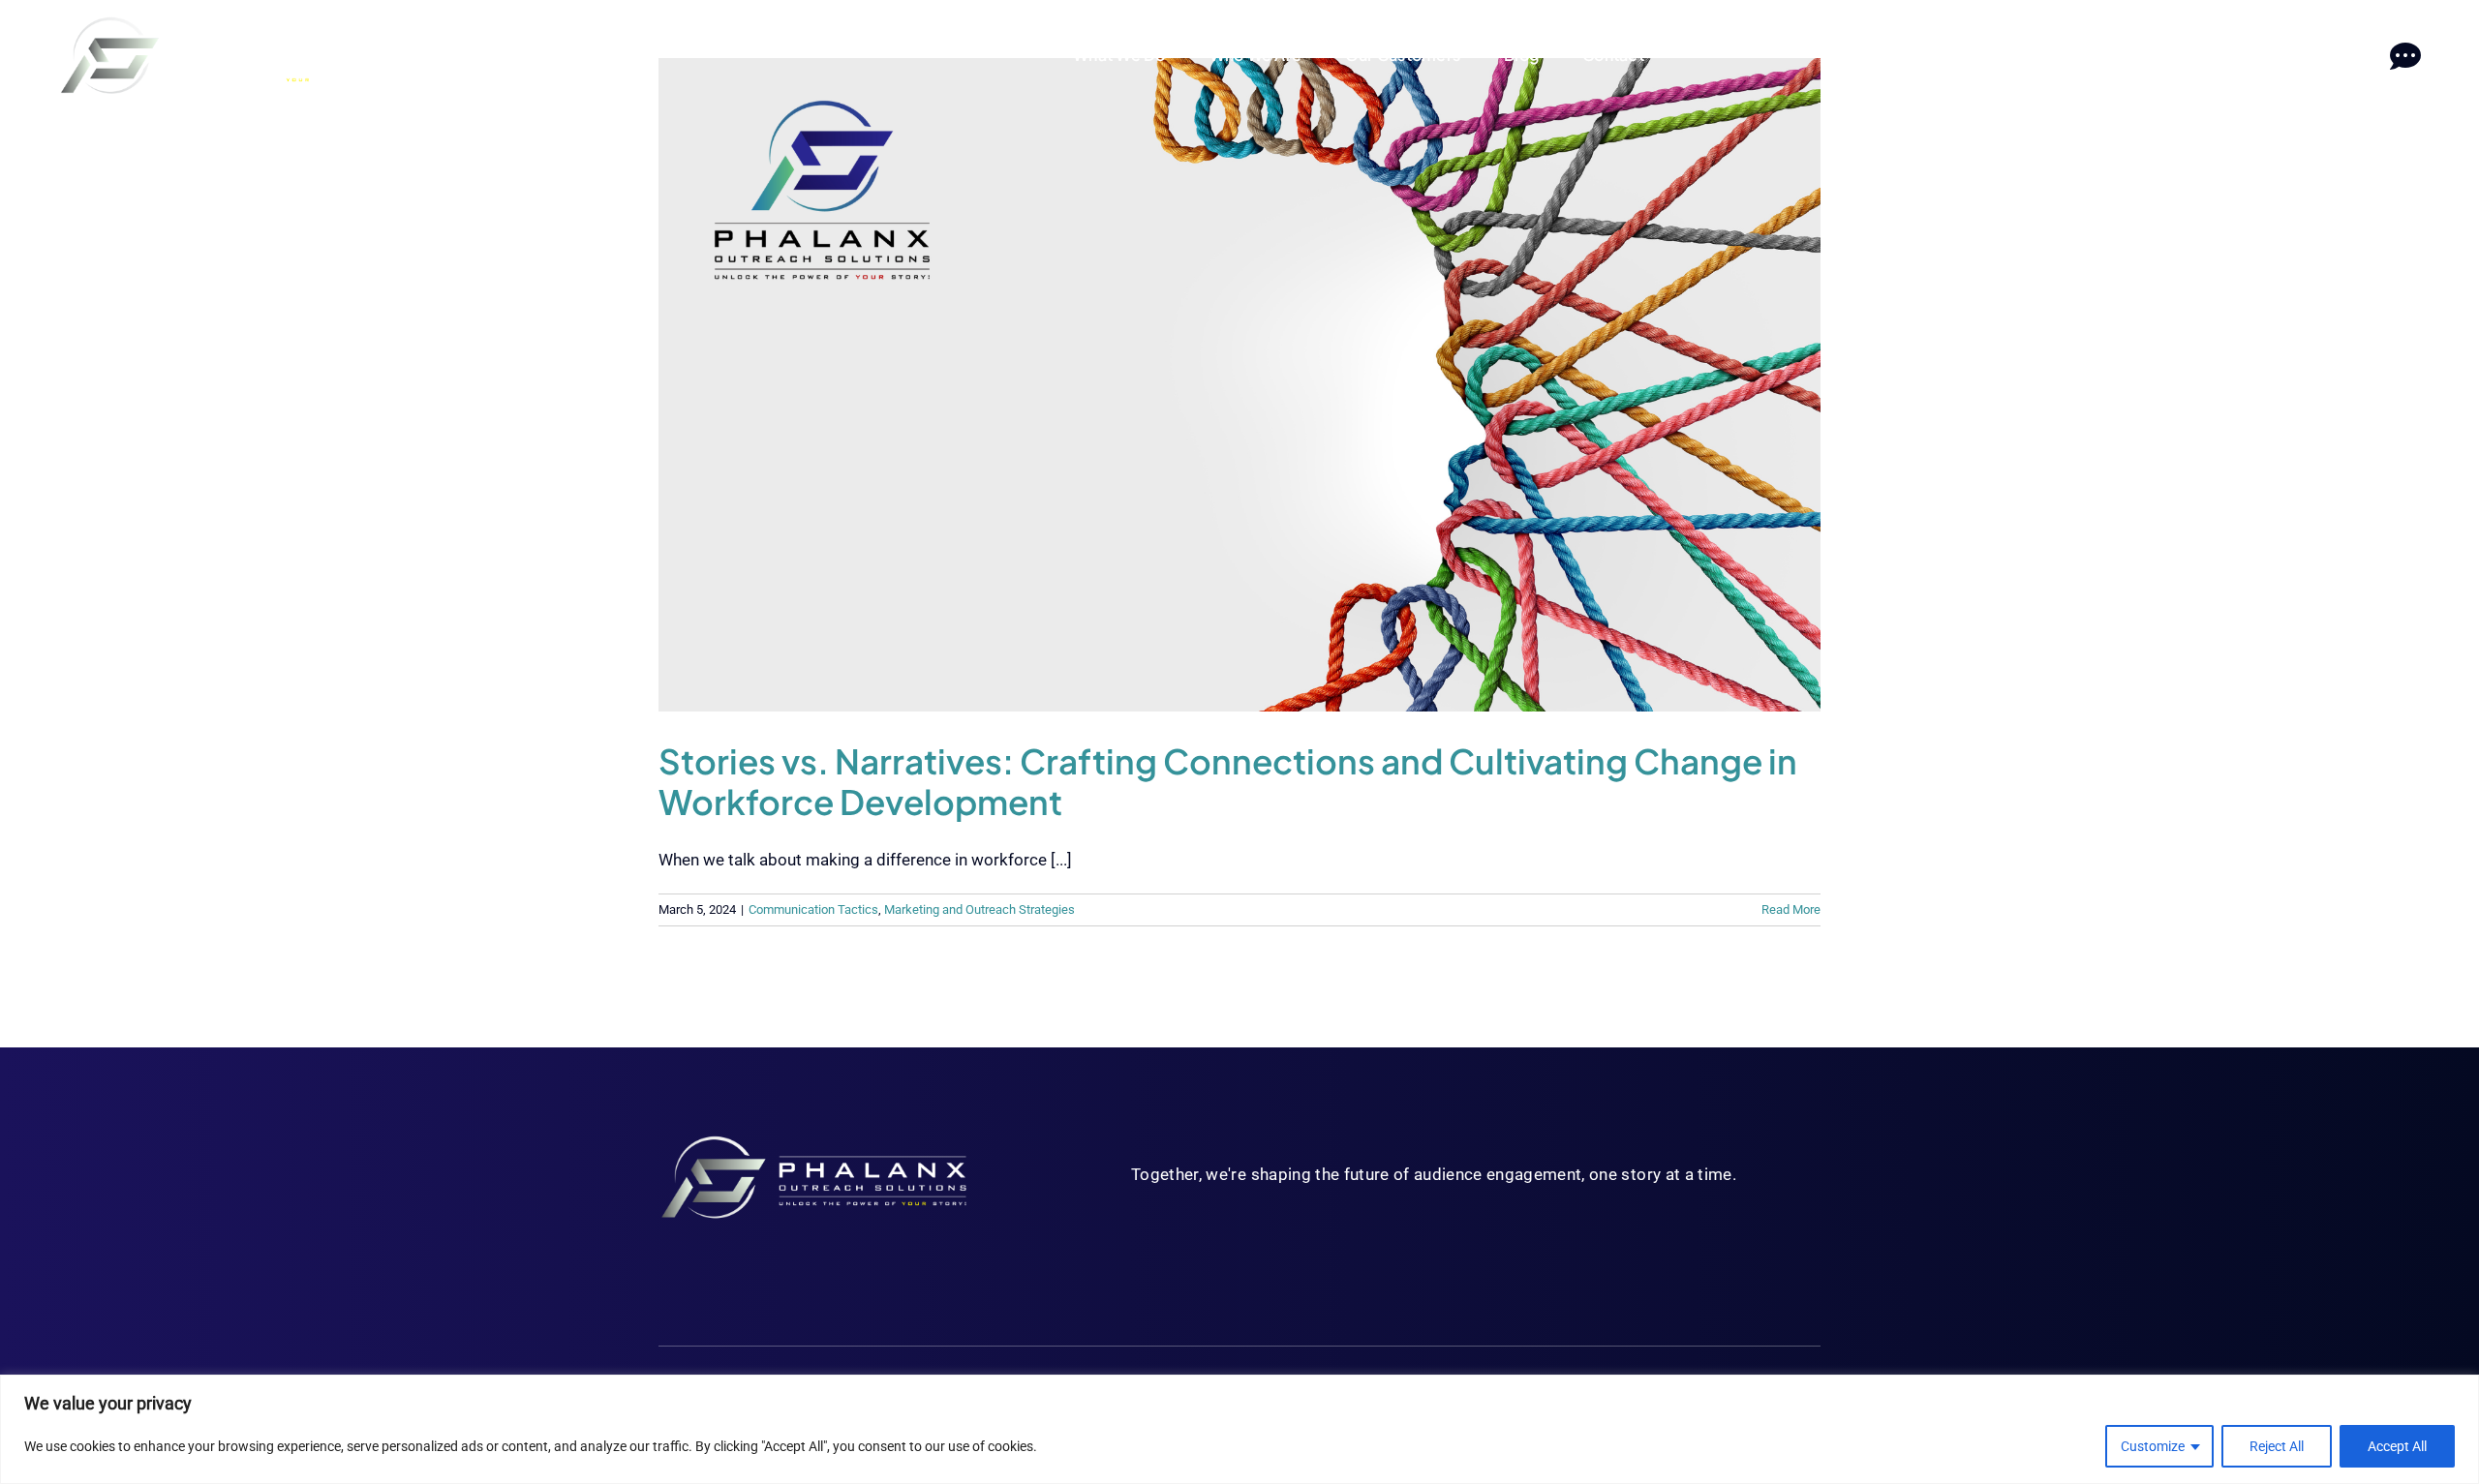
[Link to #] (2405, 57)
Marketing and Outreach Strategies (979, 909)
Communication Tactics (813, 909)
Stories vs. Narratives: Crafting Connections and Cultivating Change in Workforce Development (1228, 781)
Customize (2153, 1446)
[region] (1239, 1429)
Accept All (2397, 1446)
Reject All (2277, 1446)
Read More (1791, 909)
